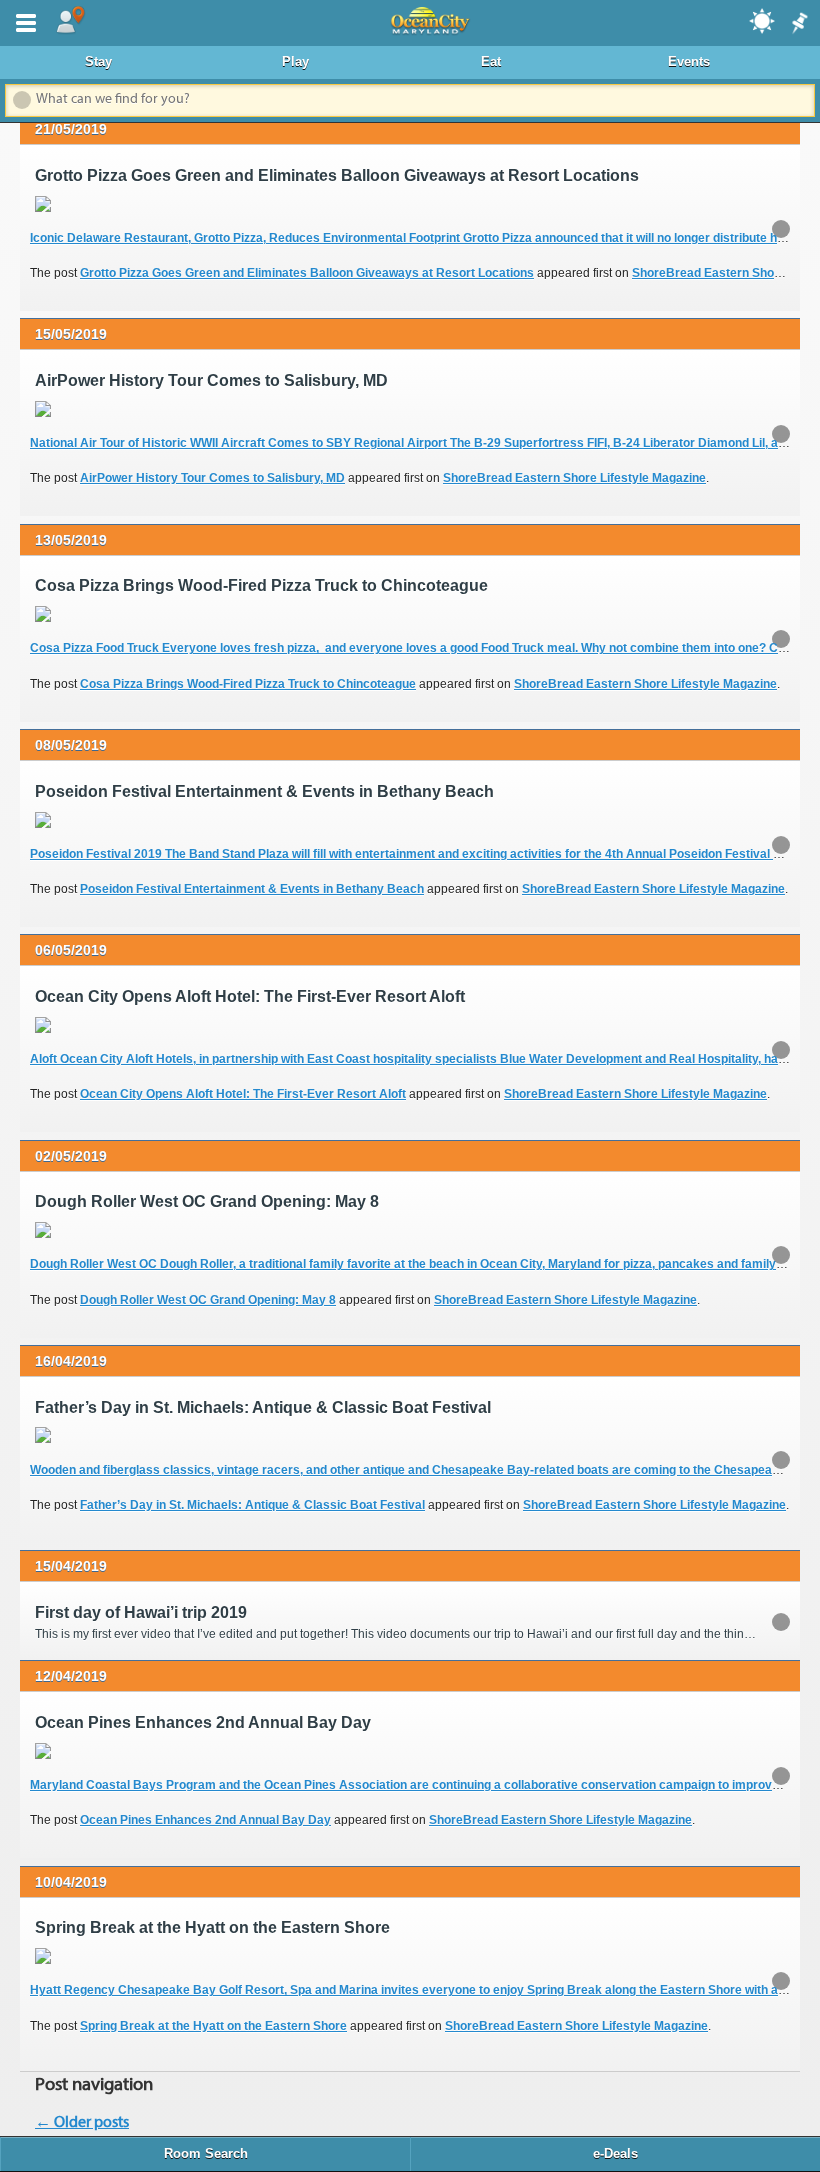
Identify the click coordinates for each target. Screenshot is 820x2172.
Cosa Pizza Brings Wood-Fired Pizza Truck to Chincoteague (248, 684)
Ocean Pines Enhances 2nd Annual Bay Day (205, 1820)
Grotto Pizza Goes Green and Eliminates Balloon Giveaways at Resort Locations (307, 273)
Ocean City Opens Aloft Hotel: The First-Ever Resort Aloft (243, 1094)
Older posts (82, 2123)
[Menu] (22, 21)
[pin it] (798, 24)
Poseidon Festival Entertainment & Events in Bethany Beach (252, 889)
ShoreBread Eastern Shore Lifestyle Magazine (574, 478)
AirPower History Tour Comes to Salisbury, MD (212, 478)
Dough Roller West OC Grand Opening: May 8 (208, 1300)
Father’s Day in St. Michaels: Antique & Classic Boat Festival (252, 1505)
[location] (70, 21)
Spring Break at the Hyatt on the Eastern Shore (213, 2026)
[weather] (763, 20)
